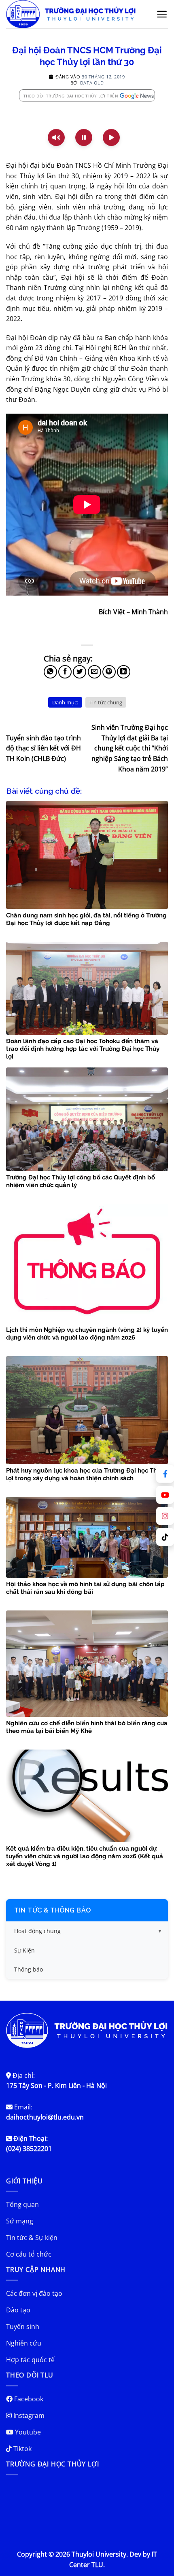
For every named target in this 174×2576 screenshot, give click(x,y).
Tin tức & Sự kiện (32, 2238)
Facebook (28, 2399)
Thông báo (29, 1969)
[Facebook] (165, 1474)
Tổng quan (22, 2204)
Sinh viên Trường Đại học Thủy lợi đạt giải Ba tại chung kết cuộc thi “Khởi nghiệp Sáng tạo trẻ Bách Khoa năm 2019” (130, 748)
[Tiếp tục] (111, 137)
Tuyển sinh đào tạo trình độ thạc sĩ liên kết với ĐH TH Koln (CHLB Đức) (43, 748)
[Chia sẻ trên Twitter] (80, 672)
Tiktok (22, 2449)
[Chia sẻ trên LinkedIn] (124, 672)
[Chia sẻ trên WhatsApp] (50, 672)
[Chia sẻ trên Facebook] (65, 672)
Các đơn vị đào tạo (34, 2293)
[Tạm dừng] (84, 137)
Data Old (92, 83)
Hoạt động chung (37, 1931)
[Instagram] (165, 1516)
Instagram (28, 2415)
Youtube (27, 2432)
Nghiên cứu (24, 2343)
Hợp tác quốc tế (30, 2360)
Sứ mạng (20, 2221)
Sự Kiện (24, 1950)
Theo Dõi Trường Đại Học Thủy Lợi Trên (71, 96)
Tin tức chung (106, 702)
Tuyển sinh (23, 2327)
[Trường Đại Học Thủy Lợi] (76, 14)
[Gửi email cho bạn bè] (94, 672)
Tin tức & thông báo (53, 1910)
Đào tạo (18, 2310)
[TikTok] (165, 1537)
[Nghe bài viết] (56, 137)
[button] (162, 14)
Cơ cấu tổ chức (29, 2254)
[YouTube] (165, 1495)
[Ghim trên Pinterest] (109, 672)
